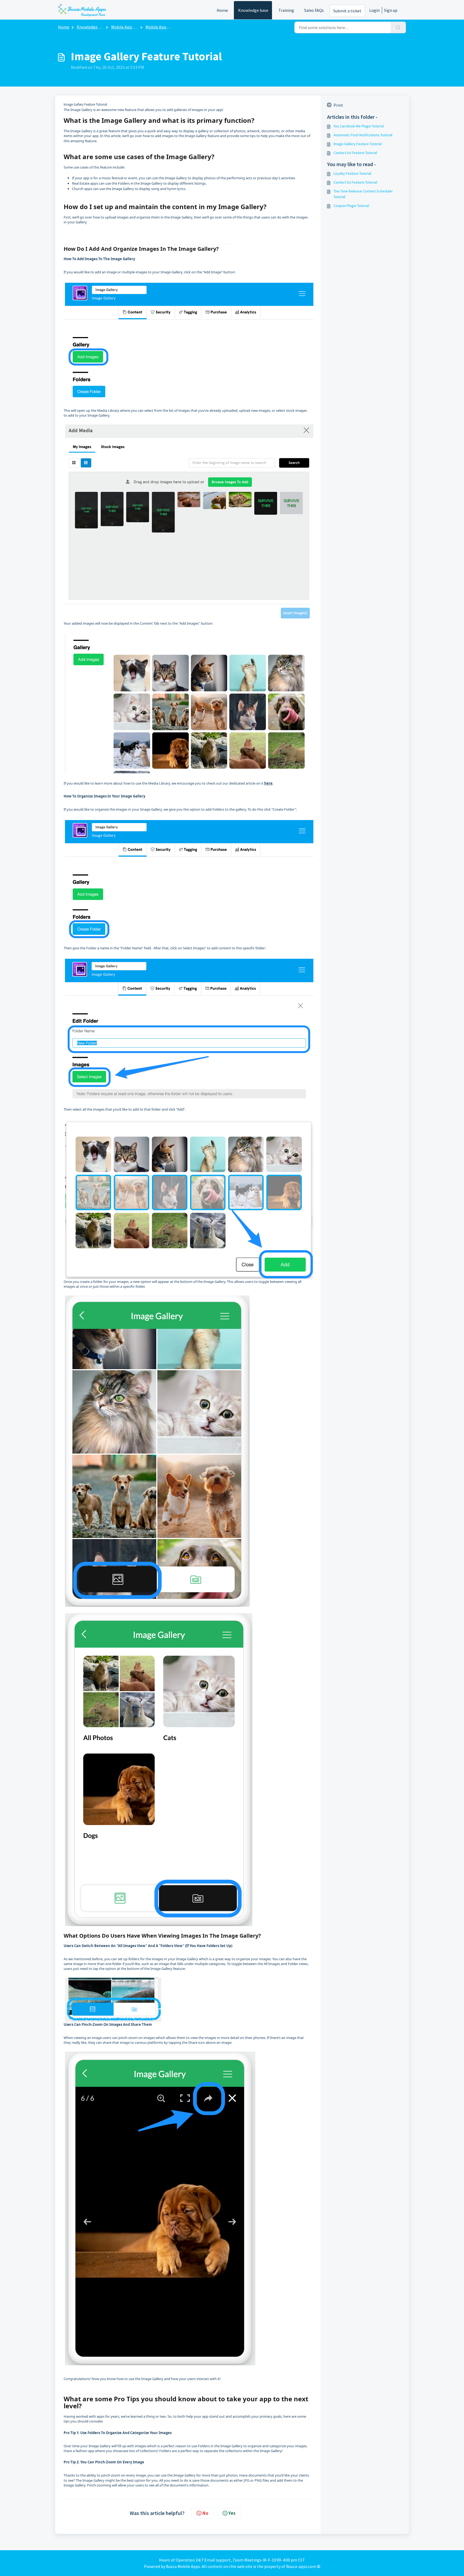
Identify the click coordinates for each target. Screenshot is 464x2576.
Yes (232, 2513)
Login (374, 10)
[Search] (398, 27)
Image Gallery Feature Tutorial (358, 144)
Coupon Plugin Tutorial (351, 206)
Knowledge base (253, 10)
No (205, 2513)
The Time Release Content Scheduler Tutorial (363, 194)
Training (286, 10)
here (268, 783)
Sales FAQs (314, 10)
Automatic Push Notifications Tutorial (363, 135)
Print (338, 105)
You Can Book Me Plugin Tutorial (359, 126)
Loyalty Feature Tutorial (352, 173)
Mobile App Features (130, 27)
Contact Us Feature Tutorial (355, 153)
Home (222, 10)
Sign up (391, 10)
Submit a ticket (347, 11)
